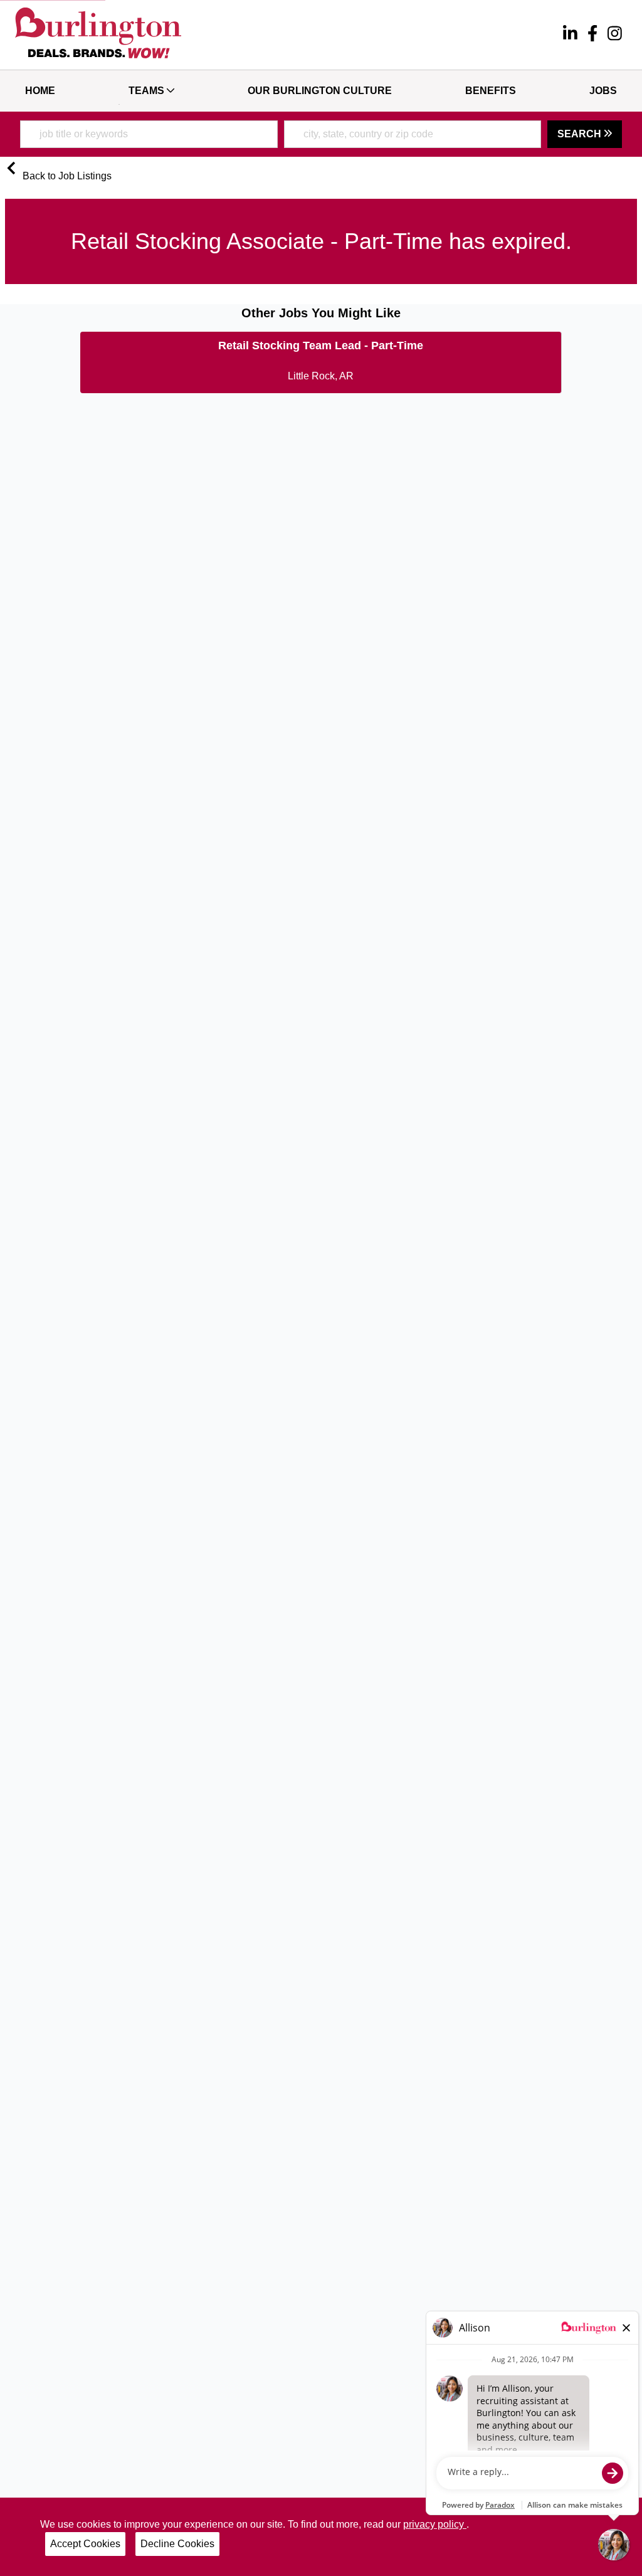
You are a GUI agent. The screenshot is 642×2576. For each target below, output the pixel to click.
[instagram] (615, 35)
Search (581, 134)
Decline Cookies (177, 2544)
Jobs (603, 91)
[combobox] (149, 134)
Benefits (491, 91)
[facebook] (592, 35)
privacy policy (435, 2524)
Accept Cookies (85, 2544)
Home (40, 91)
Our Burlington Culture (320, 91)
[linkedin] (570, 35)
